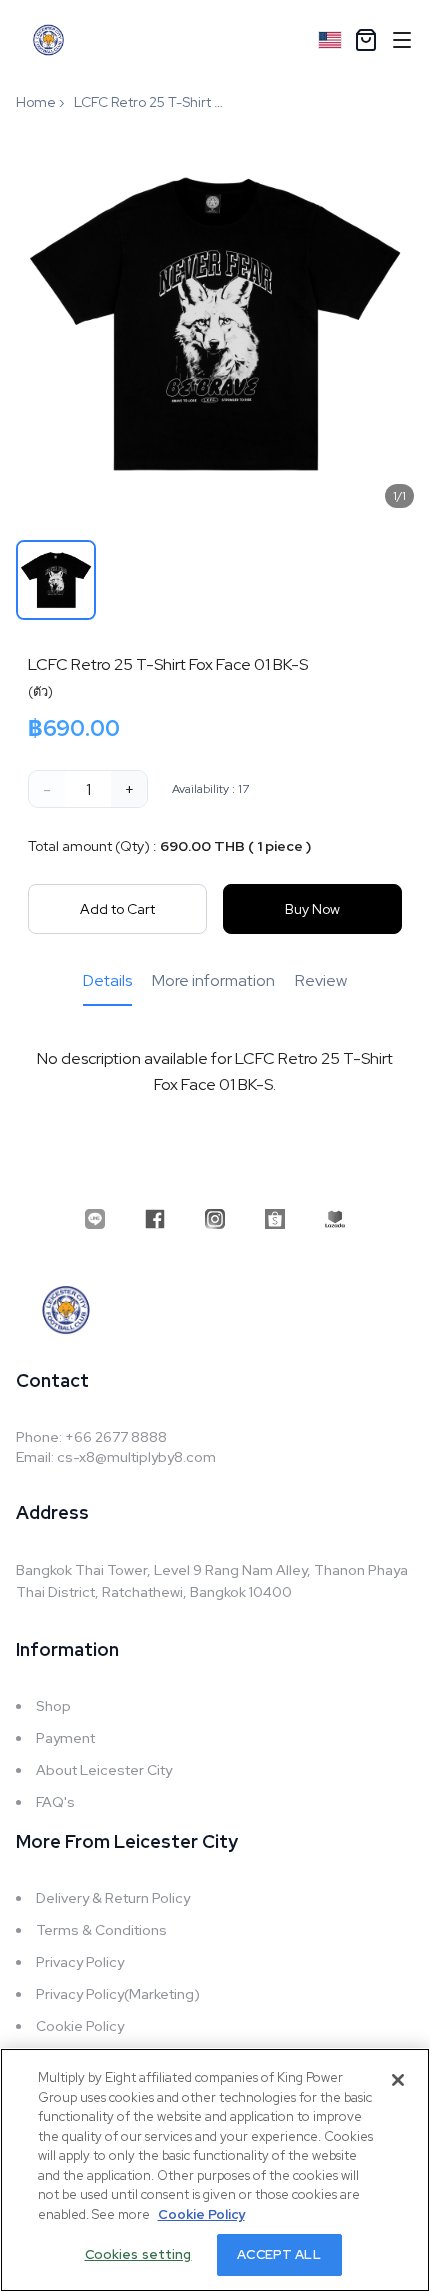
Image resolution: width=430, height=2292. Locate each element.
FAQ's (55, 1802)
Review (321, 980)
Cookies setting (138, 2254)
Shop (53, 1706)
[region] (215, 2170)
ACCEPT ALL (278, 2254)
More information (213, 980)
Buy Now (312, 909)
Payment (65, 1738)
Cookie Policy (80, 2026)
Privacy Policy (80, 1962)
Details (107, 980)
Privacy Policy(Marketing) (118, 1994)
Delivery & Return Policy (113, 1898)
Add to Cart (117, 909)
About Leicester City (104, 1770)
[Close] (398, 2080)
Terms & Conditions (101, 1930)
